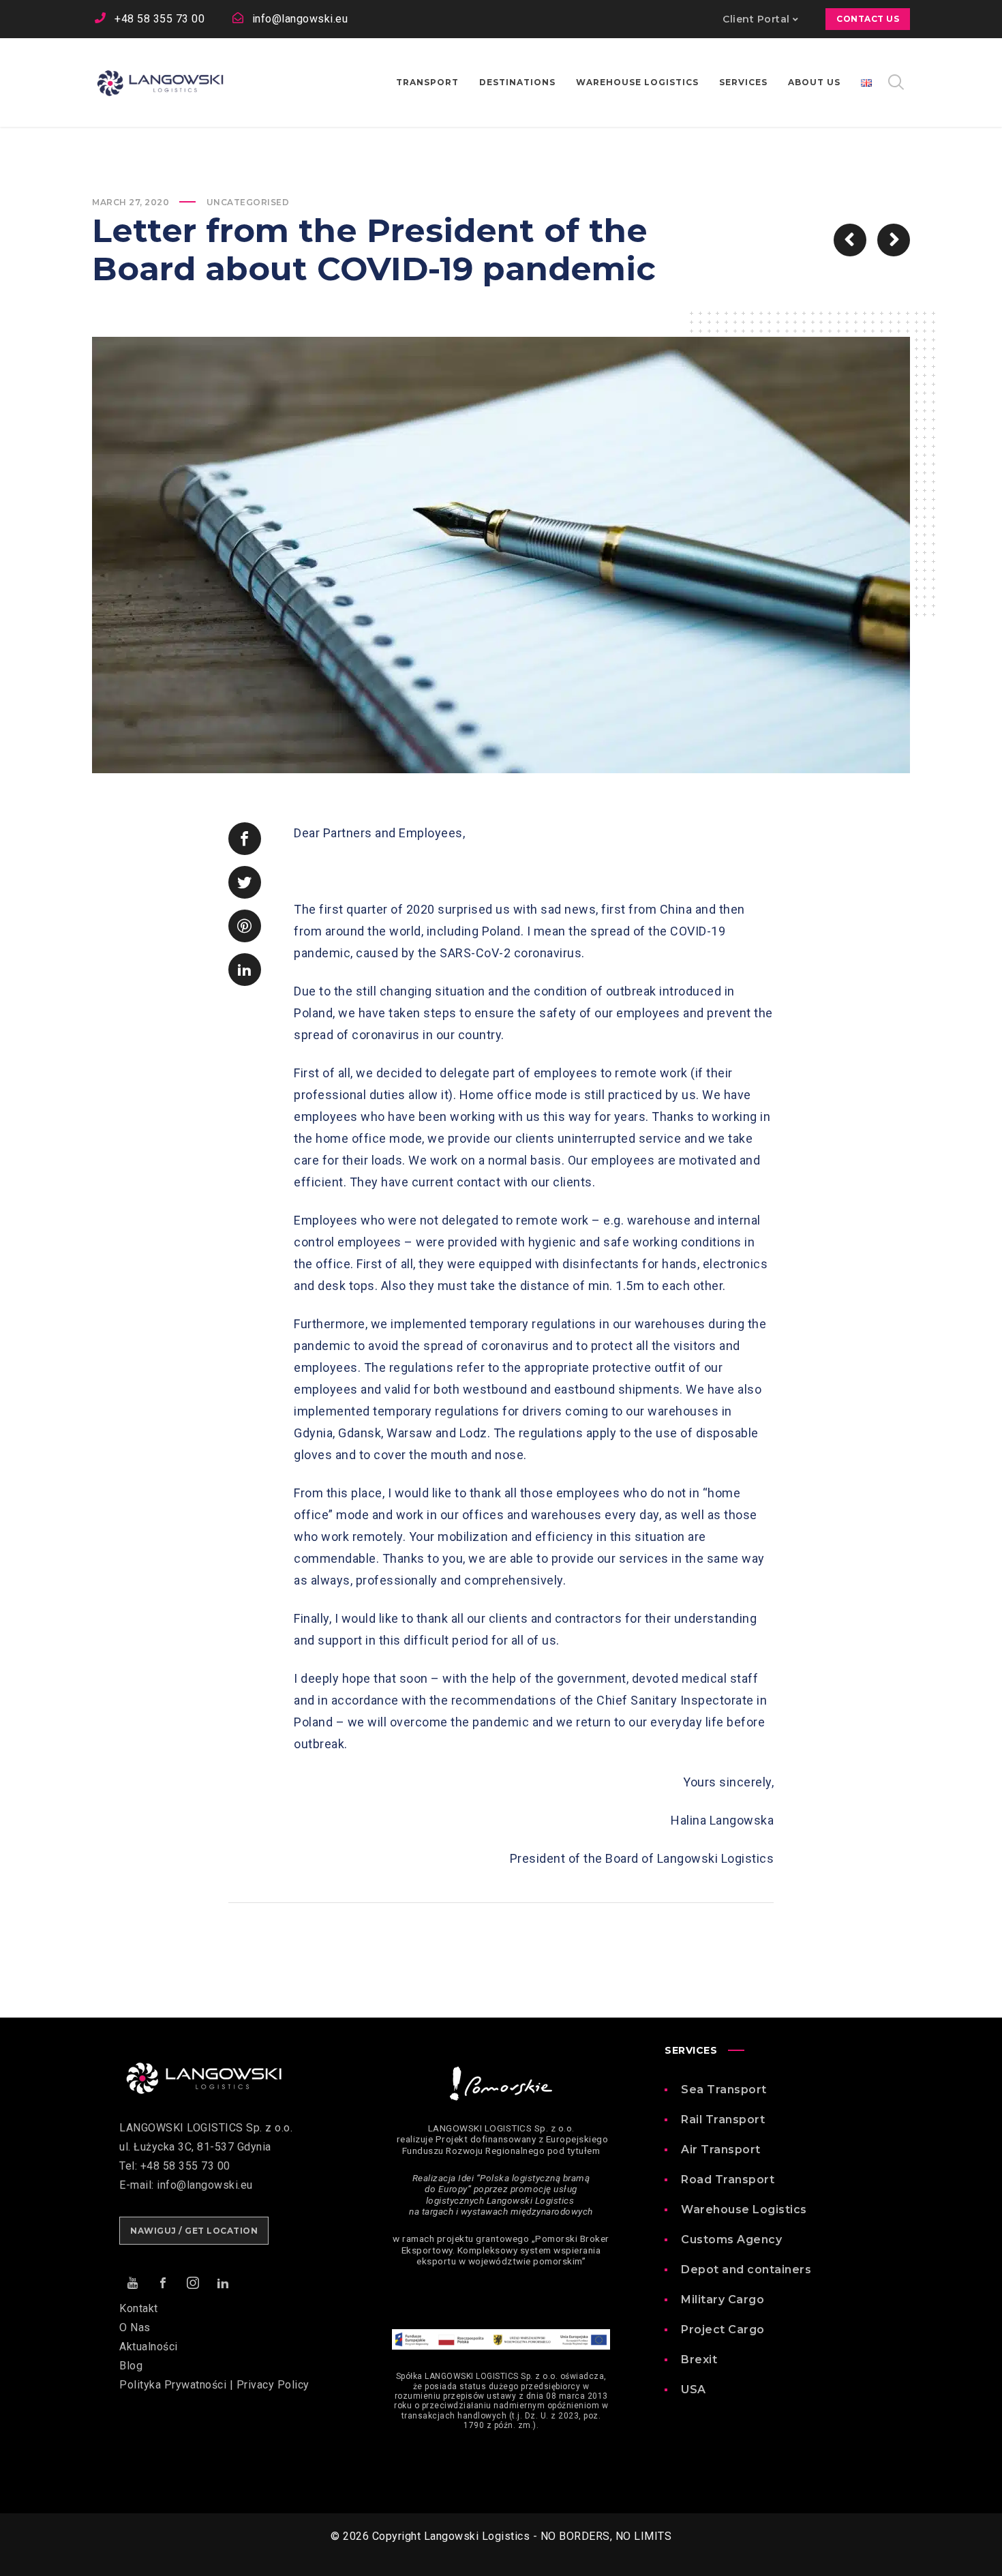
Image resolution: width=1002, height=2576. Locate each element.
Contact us (868, 19)
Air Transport (721, 2150)
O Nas (135, 2327)
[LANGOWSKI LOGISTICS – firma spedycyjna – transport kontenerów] (160, 83)
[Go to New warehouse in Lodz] (894, 240)
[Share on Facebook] (245, 839)
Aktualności (149, 2347)
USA (694, 2390)
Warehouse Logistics (744, 2210)
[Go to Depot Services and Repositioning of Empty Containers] (850, 240)
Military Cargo (723, 2300)
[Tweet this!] (245, 882)
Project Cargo (723, 2330)
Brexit (699, 2360)
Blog (131, 2366)
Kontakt (139, 2308)
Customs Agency (731, 2240)
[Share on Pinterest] (245, 926)
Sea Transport (724, 2090)
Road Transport (728, 2180)
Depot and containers (746, 2270)
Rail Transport (723, 2120)
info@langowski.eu (300, 19)
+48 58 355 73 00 (160, 19)
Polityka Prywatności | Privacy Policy (214, 2385)
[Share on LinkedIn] (245, 970)
